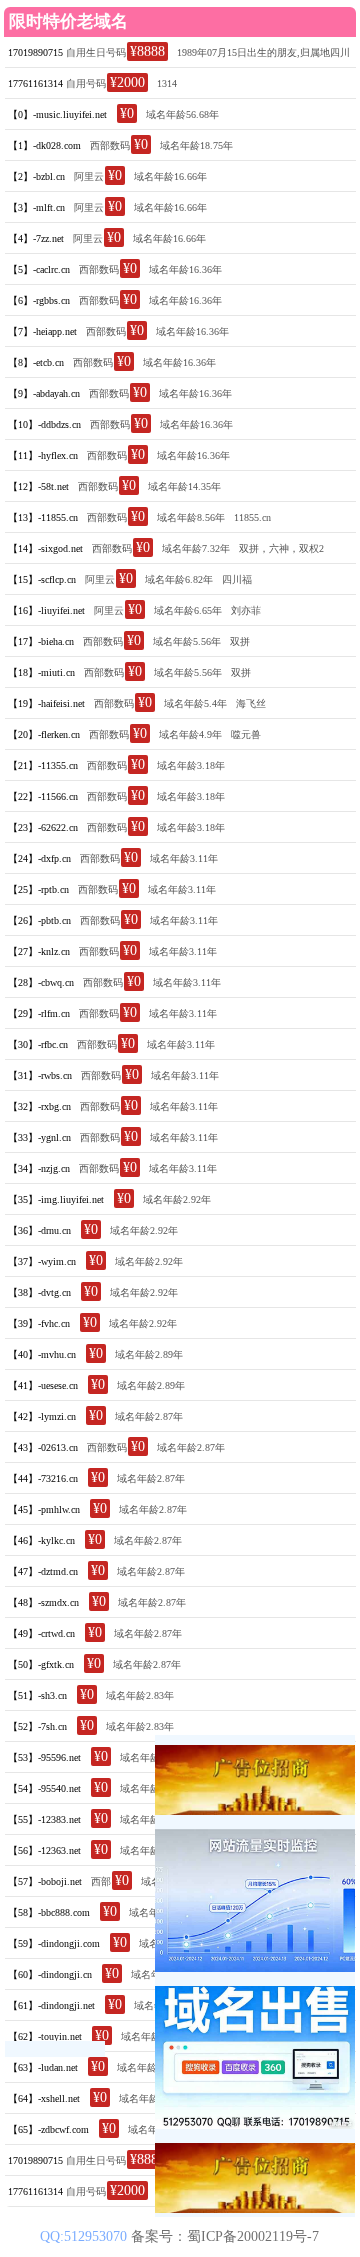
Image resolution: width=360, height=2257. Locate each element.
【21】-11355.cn (43, 765)
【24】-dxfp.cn (39, 858)
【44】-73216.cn (43, 1478)
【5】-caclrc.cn (39, 269)
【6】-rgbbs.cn (39, 300)
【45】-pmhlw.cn (44, 1509)
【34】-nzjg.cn (39, 1168)
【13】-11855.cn (43, 517)
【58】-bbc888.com (49, 1912)
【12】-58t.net (38, 486)
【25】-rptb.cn (38, 889)
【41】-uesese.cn (43, 1385)
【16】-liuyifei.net (46, 610)
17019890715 (35, 52)
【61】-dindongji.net (51, 2005)
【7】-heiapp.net (42, 331)
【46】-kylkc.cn (41, 1540)
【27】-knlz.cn (39, 951)
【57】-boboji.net (45, 1881)
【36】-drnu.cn (39, 1230)
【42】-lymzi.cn (42, 1416)
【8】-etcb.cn (36, 362)
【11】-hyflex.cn (43, 455)
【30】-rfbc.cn (38, 1044)
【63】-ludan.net (43, 2067)
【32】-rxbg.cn (39, 1106)
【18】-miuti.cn (41, 672)
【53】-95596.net (44, 1757)
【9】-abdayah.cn (44, 393)
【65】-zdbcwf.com (48, 2129)
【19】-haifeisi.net (46, 703)
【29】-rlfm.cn (39, 1013)
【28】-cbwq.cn (41, 982)
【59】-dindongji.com (54, 1943)
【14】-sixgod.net (45, 548)
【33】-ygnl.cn (39, 1137)
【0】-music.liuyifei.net (57, 114)
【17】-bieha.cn (41, 641)
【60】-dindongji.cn (50, 1974)
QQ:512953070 (85, 2236)
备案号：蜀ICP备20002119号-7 (225, 2236)
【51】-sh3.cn (37, 1695)
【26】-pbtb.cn (39, 920)
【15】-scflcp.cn (42, 579)
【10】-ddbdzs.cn (44, 424)
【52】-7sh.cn (37, 1726)
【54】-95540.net (44, 1788)
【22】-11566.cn (43, 796)
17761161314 (35, 83)
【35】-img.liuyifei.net (56, 1199)
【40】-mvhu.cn (42, 1354)
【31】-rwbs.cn (40, 1075)
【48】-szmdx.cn (43, 1602)
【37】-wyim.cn (42, 1261)
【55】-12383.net (44, 1819)
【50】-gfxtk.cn (41, 1664)
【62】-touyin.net (45, 2036)
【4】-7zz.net (36, 238)
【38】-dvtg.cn (39, 1292)
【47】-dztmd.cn (43, 1571)
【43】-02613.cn (43, 1447)
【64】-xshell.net (44, 2098)
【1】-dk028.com (44, 145)
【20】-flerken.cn (44, 734)
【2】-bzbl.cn (36, 176)
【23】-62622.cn (43, 827)
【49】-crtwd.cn (41, 1633)
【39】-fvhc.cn (39, 1323)
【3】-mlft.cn (36, 207)
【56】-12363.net (44, 1850)
